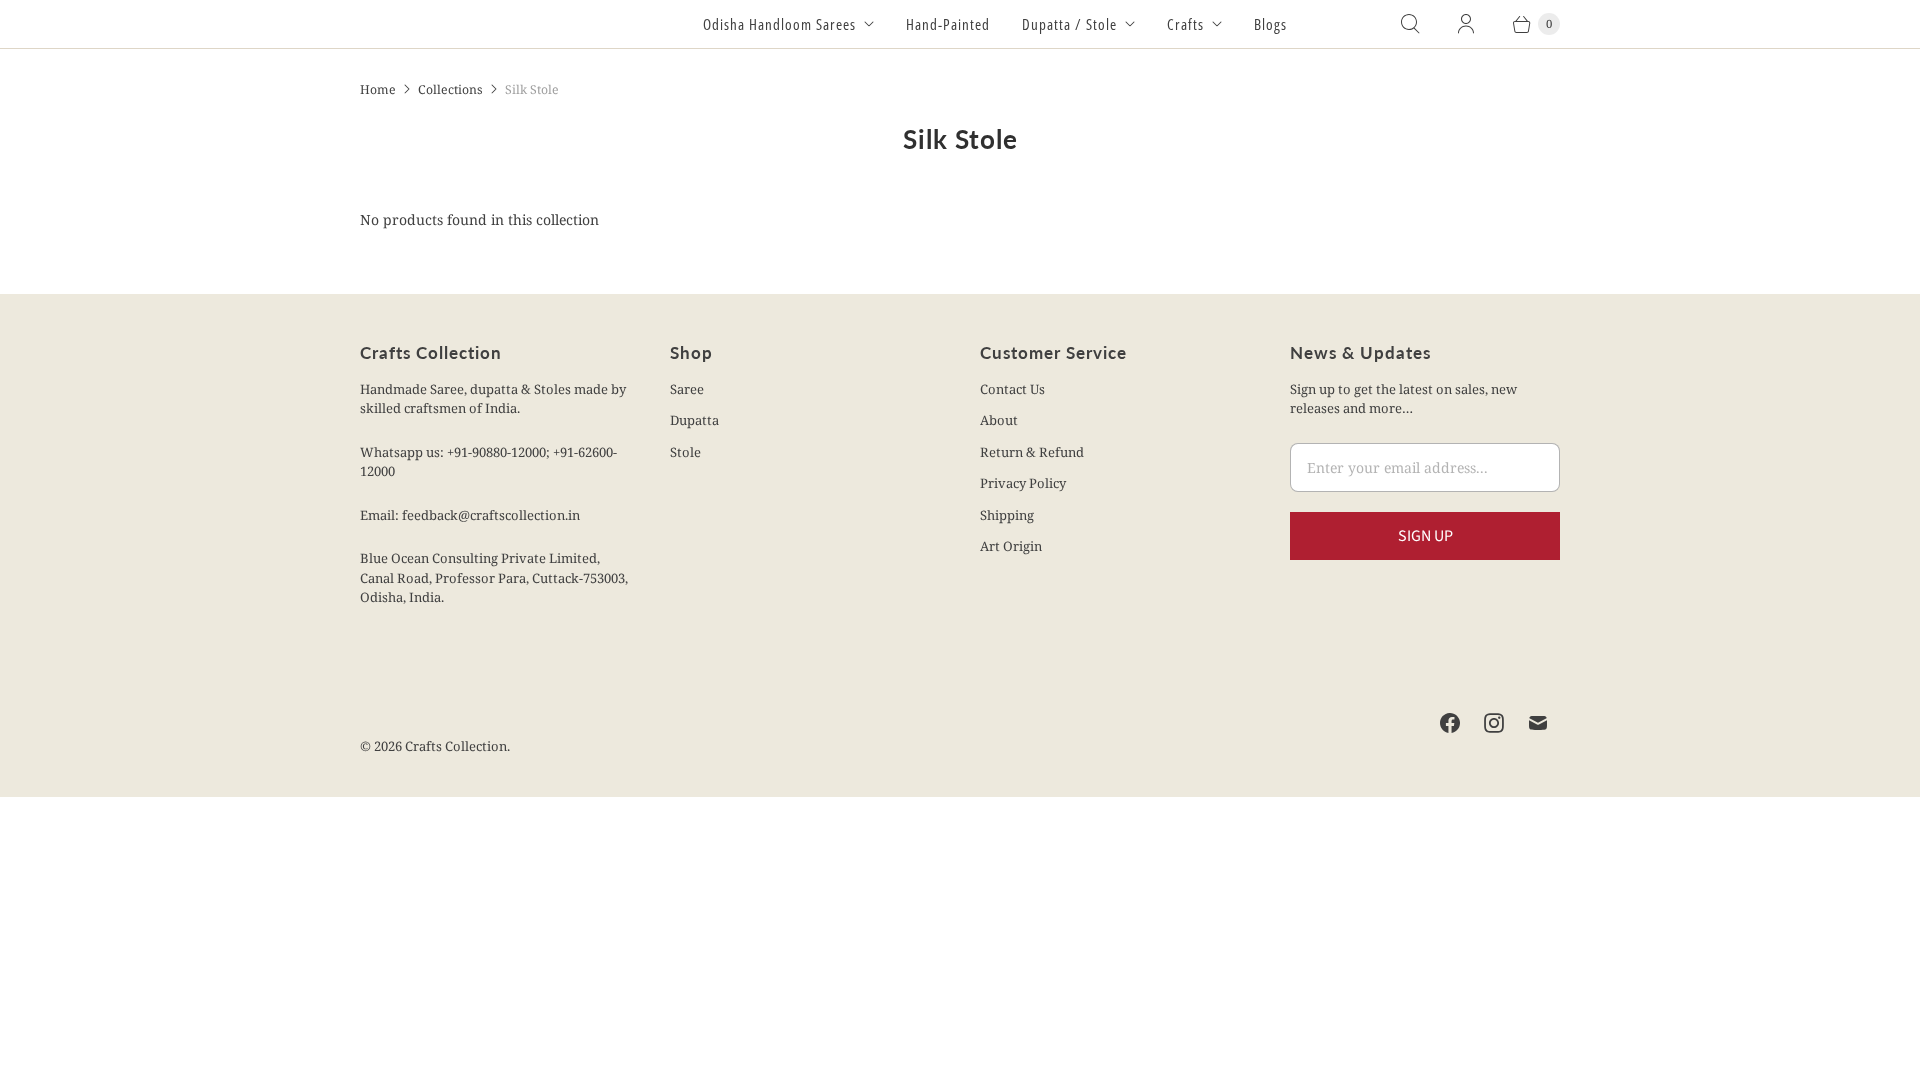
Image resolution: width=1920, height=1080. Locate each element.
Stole (685, 452)
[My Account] (1466, 24)
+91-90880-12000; (500, 452)
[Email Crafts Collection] (1538, 723)
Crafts (1185, 24)
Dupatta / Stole (1069, 24)
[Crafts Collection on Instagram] (1494, 723)
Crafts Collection (456, 746)
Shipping (1007, 515)
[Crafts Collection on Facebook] (1450, 723)
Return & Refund (1032, 452)
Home (378, 89)
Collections (450, 89)
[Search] (1410, 24)
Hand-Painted (948, 24)
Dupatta (694, 420)
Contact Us (1012, 389)
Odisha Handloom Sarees (779, 24)
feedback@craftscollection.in (491, 515)
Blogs (1270, 24)
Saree (687, 389)
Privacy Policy (1023, 483)
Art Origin (1011, 546)
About (999, 420)
